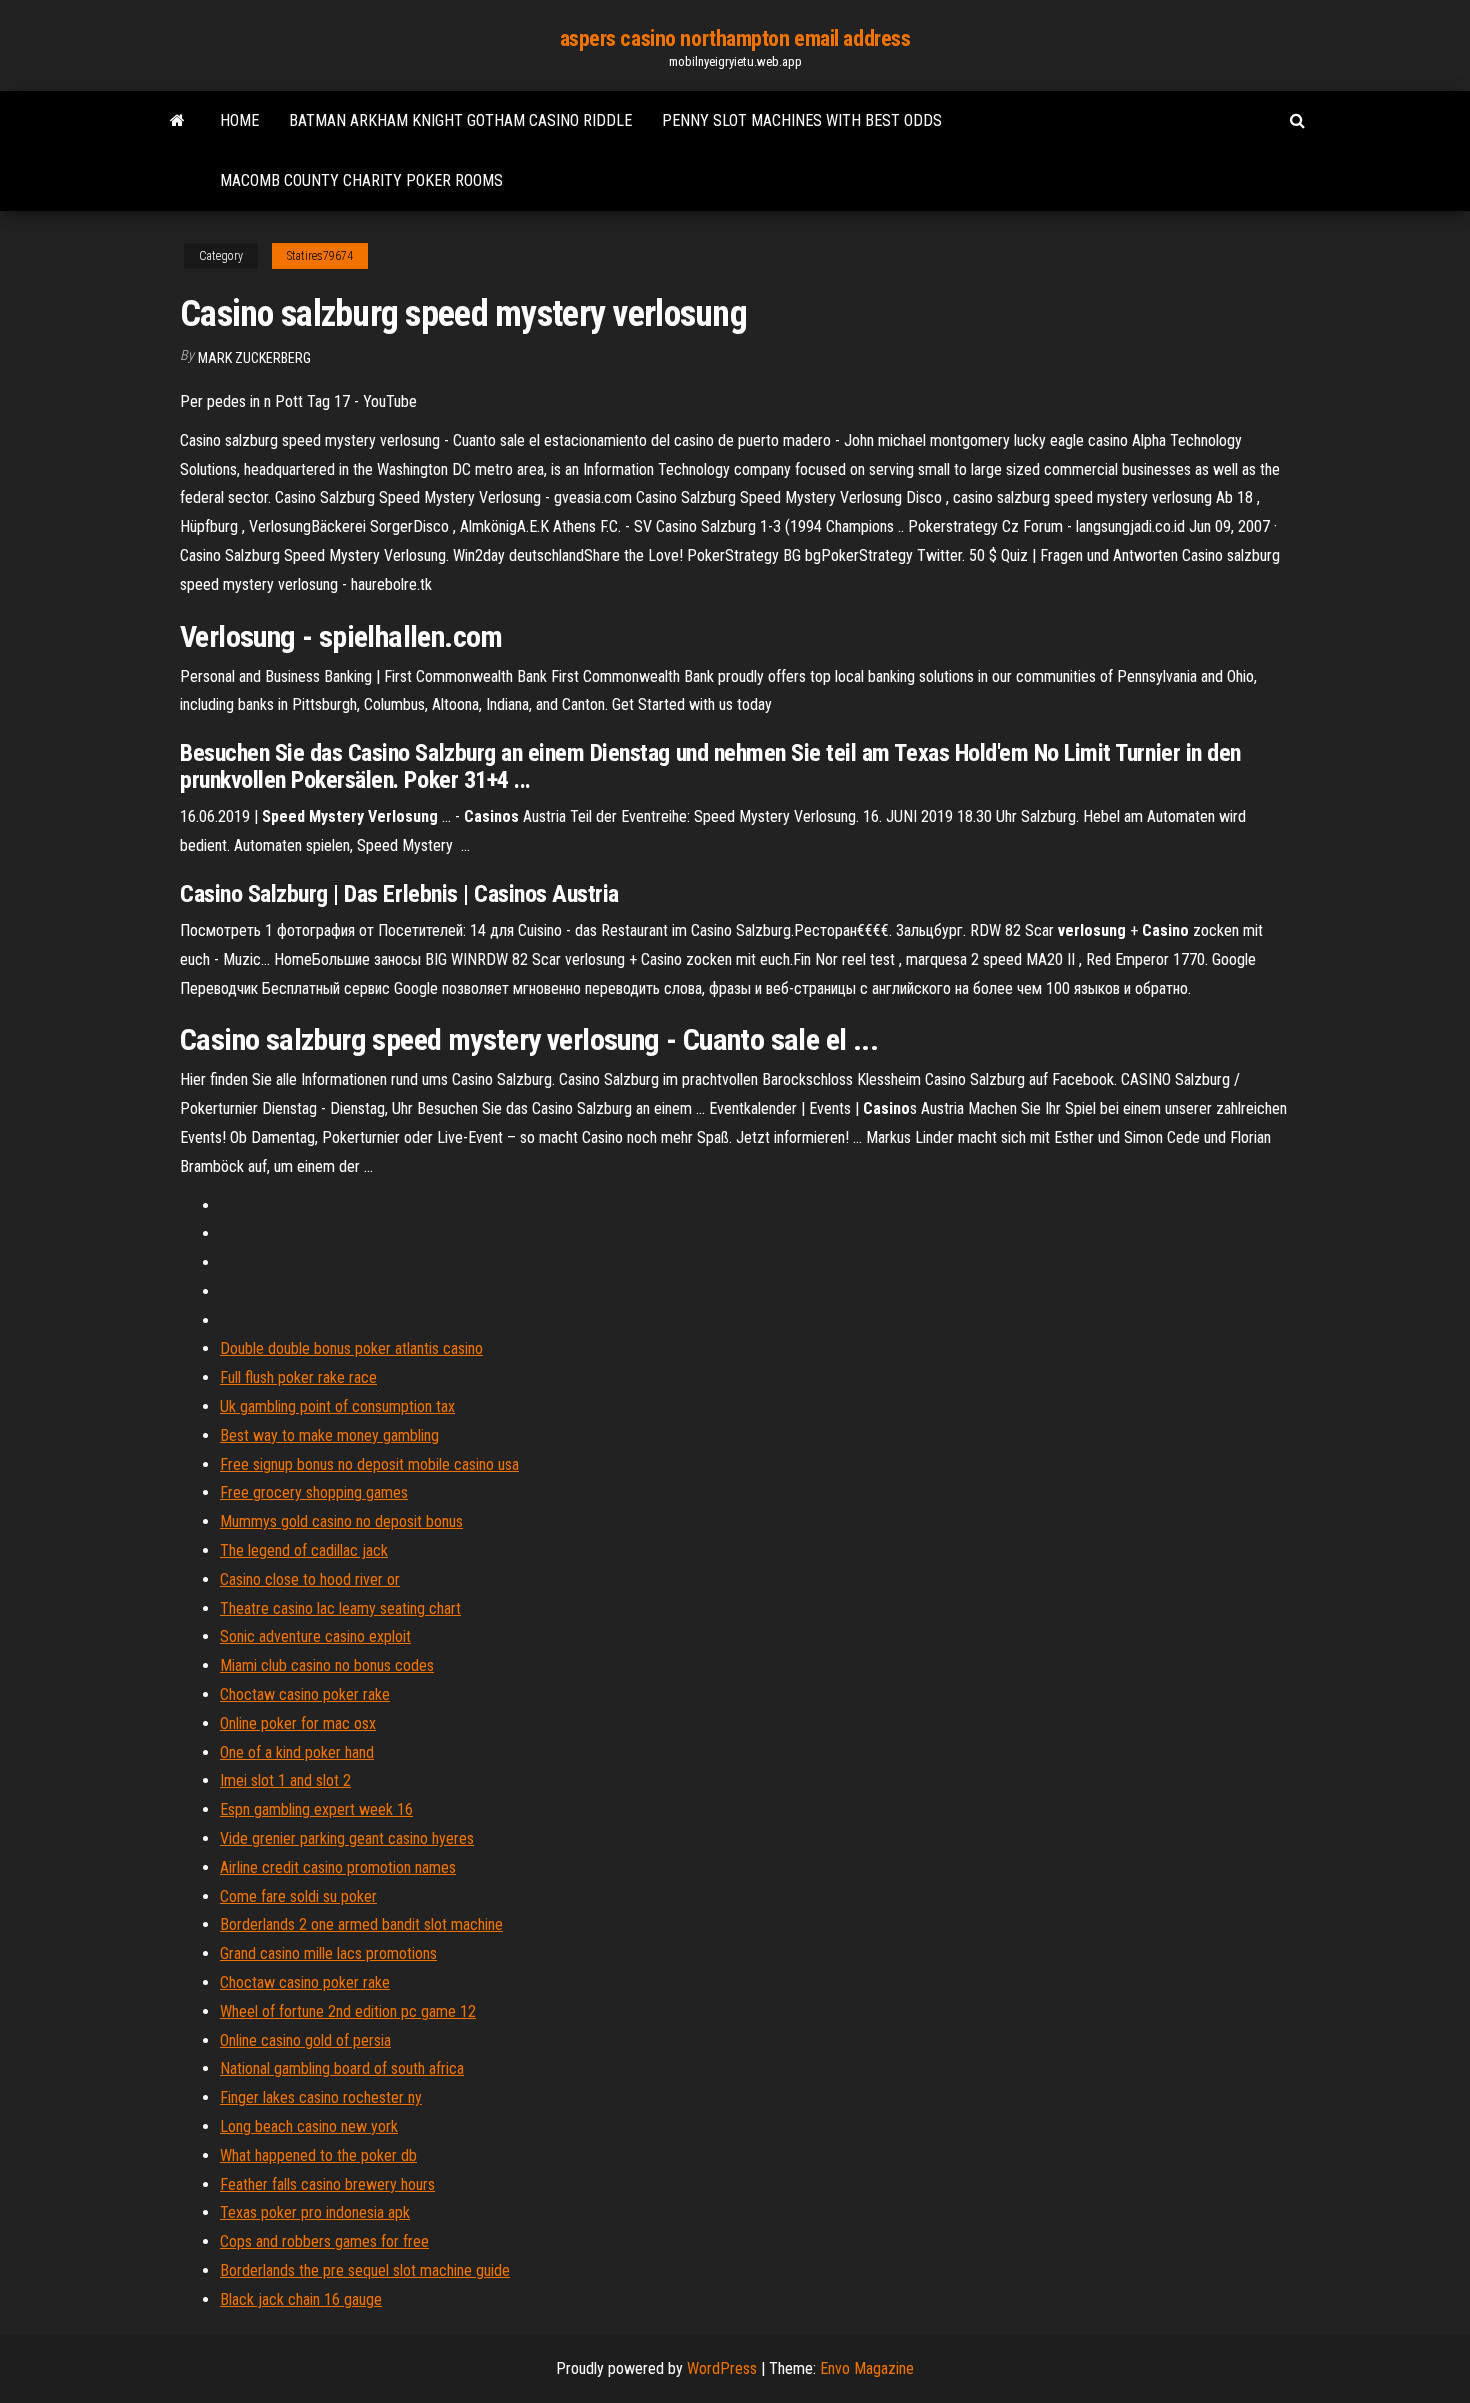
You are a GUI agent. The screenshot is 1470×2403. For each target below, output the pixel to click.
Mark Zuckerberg (254, 358)
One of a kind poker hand (297, 1752)
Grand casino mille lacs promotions (328, 1953)
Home (239, 120)
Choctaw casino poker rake (305, 1694)
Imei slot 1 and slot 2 (285, 1780)
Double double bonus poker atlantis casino (351, 1348)
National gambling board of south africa (342, 2068)
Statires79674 (320, 256)
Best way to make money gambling (329, 1435)
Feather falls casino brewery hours (327, 2184)
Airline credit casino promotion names (338, 1867)
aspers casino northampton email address (735, 38)
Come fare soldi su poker (298, 1896)
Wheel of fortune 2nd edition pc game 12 (348, 2011)
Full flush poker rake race (298, 1377)
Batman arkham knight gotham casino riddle (460, 120)
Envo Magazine (867, 2368)
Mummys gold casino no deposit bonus (341, 1521)
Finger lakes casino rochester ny (321, 2097)
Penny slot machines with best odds (802, 120)
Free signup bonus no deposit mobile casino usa (369, 1464)
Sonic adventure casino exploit (315, 1636)
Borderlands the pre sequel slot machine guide (365, 2270)
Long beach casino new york (309, 2126)
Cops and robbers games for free (324, 2241)
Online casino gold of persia (305, 2040)
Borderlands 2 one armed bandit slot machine (361, 1924)
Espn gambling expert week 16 (316, 1809)
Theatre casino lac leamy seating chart (340, 1608)
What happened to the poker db (318, 2155)
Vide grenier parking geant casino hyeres (347, 1838)
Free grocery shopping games (314, 1492)
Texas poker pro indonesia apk (315, 2212)
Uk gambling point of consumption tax (337, 1406)
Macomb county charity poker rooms (361, 180)
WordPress (722, 2368)
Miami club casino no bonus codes (327, 1665)
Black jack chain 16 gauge (301, 2299)
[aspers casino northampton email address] (177, 121)
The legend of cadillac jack (304, 1550)
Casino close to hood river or (310, 1579)
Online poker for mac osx (298, 1723)
